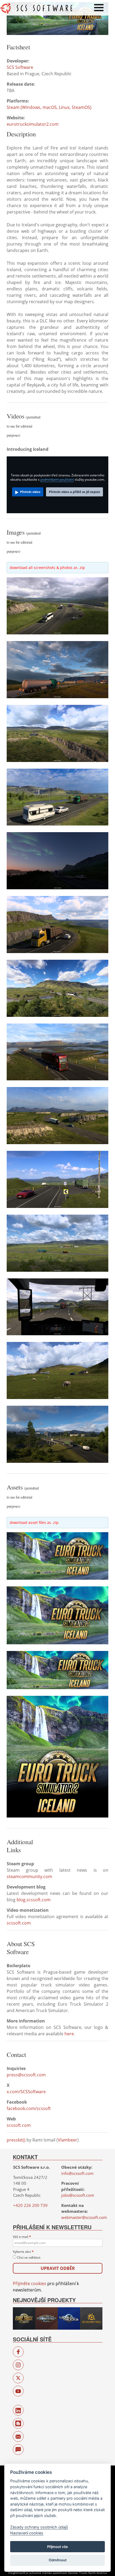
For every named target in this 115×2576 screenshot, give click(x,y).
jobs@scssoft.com (78, 2195)
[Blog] (18, 2423)
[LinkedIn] (18, 2410)
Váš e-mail (22, 2237)
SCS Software (20, 67)
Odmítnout (58, 2560)
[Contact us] (18, 2436)
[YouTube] (18, 2391)
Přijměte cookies (30, 2283)
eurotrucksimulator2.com (33, 124)
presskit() (16, 2140)
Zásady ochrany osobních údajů (39, 2527)
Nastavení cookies (27, 2533)
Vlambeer (68, 2140)
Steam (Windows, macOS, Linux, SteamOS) (49, 107)
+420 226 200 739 (30, 2205)
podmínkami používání (57, 479)
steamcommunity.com (29, 1876)
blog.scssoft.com (34, 1900)
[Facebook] (18, 2352)
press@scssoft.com (26, 2075)
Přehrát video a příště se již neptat (74, 492)
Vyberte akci (23, 2252)
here (69, 2034)
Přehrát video (30, 492)
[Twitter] (18, 2378)
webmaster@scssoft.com (84, 2217)
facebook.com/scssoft (29, 2108)
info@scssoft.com (77, 2173)
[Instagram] (18, 2365)
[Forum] (18, 2449)
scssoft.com (19, 1923)
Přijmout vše (57, 2547)
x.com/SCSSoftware (26, 2092)
